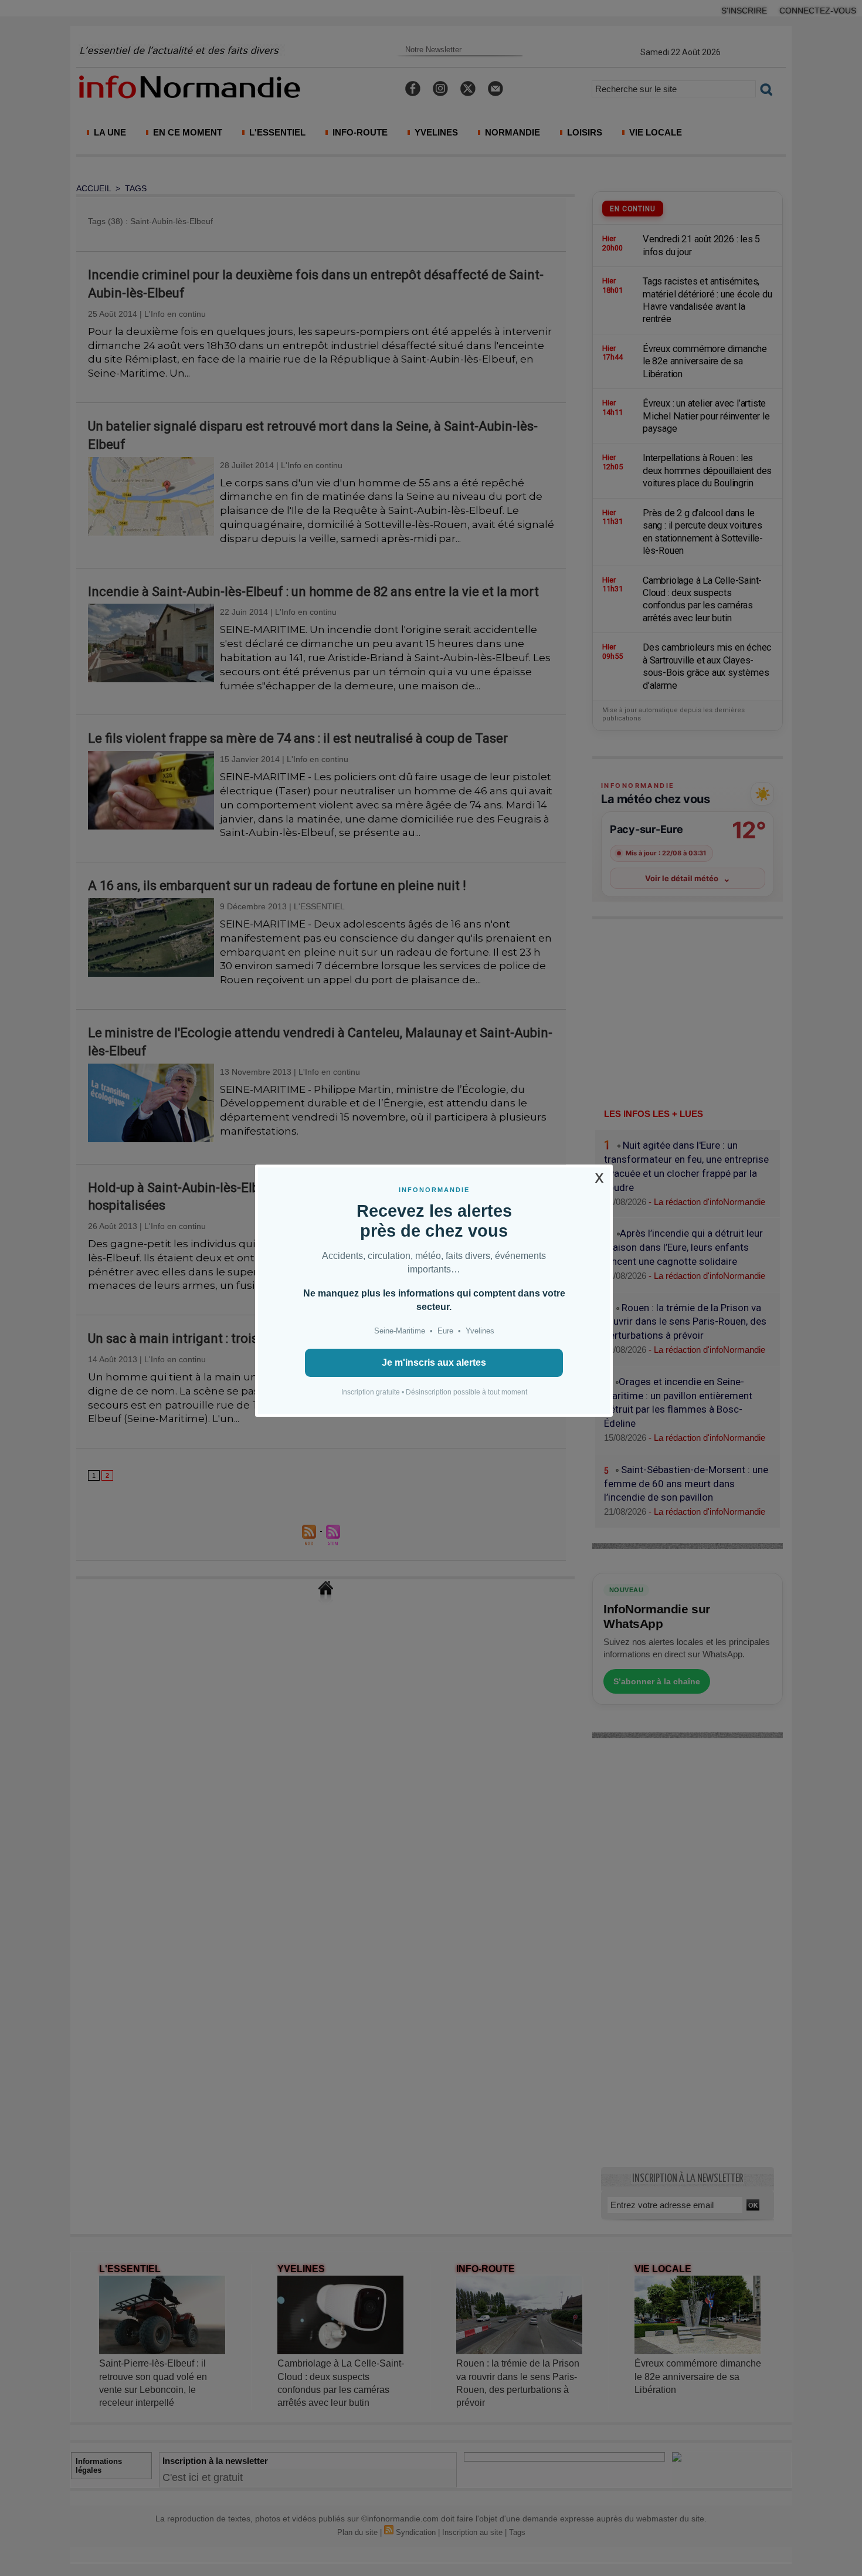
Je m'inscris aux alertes (434, 1363)
